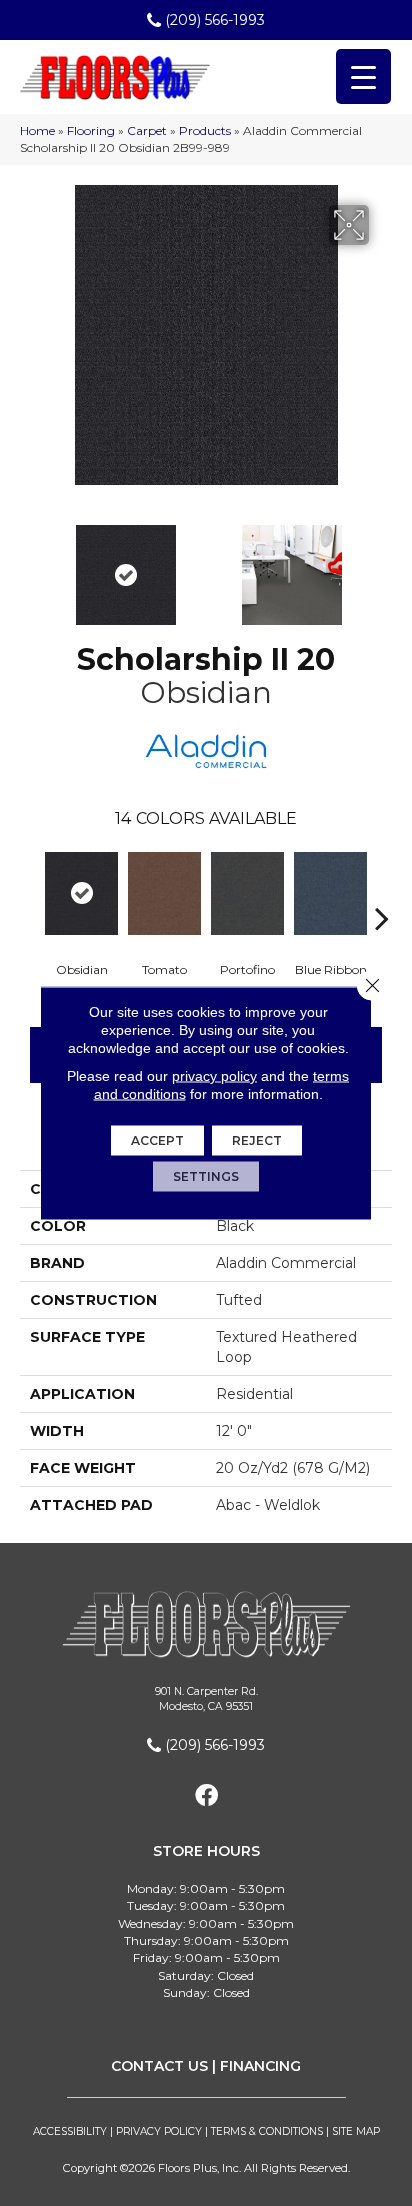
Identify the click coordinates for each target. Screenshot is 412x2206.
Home (37, 130)
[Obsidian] (81, 893)
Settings (206, 1176)
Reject (257, 1140)
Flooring (91, 130)
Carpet (147, 130)
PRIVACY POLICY (159, 2131)
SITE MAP (356, 2131)
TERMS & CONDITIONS (267, 2131)
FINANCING (260, 2066)
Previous (30, 565)
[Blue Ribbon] (330, 893)
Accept (157, 1140)
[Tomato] (164, 893)
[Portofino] (247, 893)
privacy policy (214, 1076)
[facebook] (206, 1796)
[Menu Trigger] (363, 76)
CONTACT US (159, 2066)
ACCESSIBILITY (70, 2131)
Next (382, 565)
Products (205, 130)
